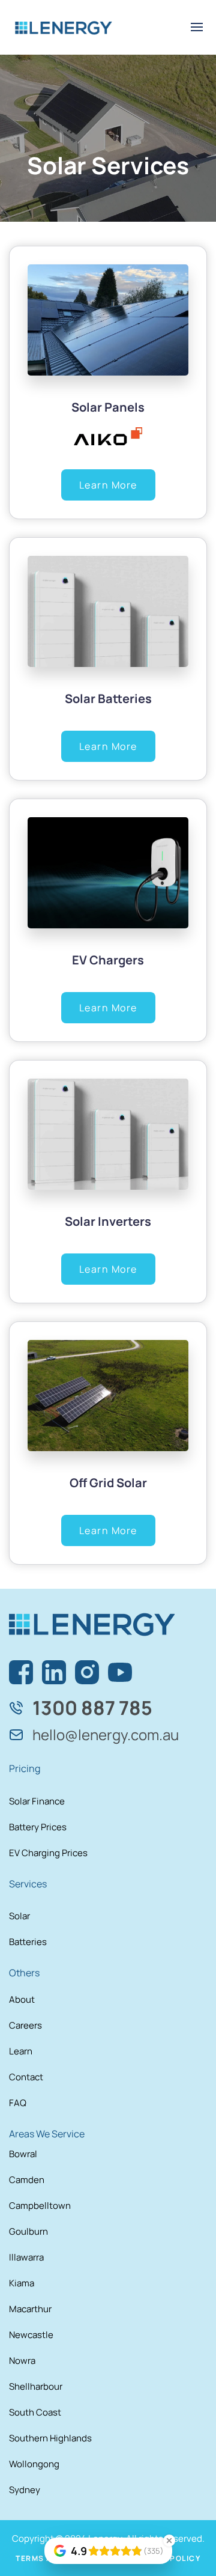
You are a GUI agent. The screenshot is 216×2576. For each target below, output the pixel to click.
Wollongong (34, 2464)
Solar (19, 1916)
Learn (21, 2051)
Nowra (22, 2361)
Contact (26, 2077)
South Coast (35, 2412)
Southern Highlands (50, 2438)
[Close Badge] (169, 2541)
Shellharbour (36, 2386)
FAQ (18, 2103)
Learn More (108, 485)
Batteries (28, 1942)
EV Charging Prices (48, 1853)
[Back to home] (64, 27)
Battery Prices (38, 1827)
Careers (25, 2025)
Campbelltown (40, 2206)
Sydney (25, 2490)
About (22, 1999)
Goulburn (28, 2231)
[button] (197, 27)
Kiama (22, 2283)
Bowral (23, 2154)
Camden (27, 2180)
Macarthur (30, 2309)
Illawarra (26, 2257)
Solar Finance (37, 1801)
